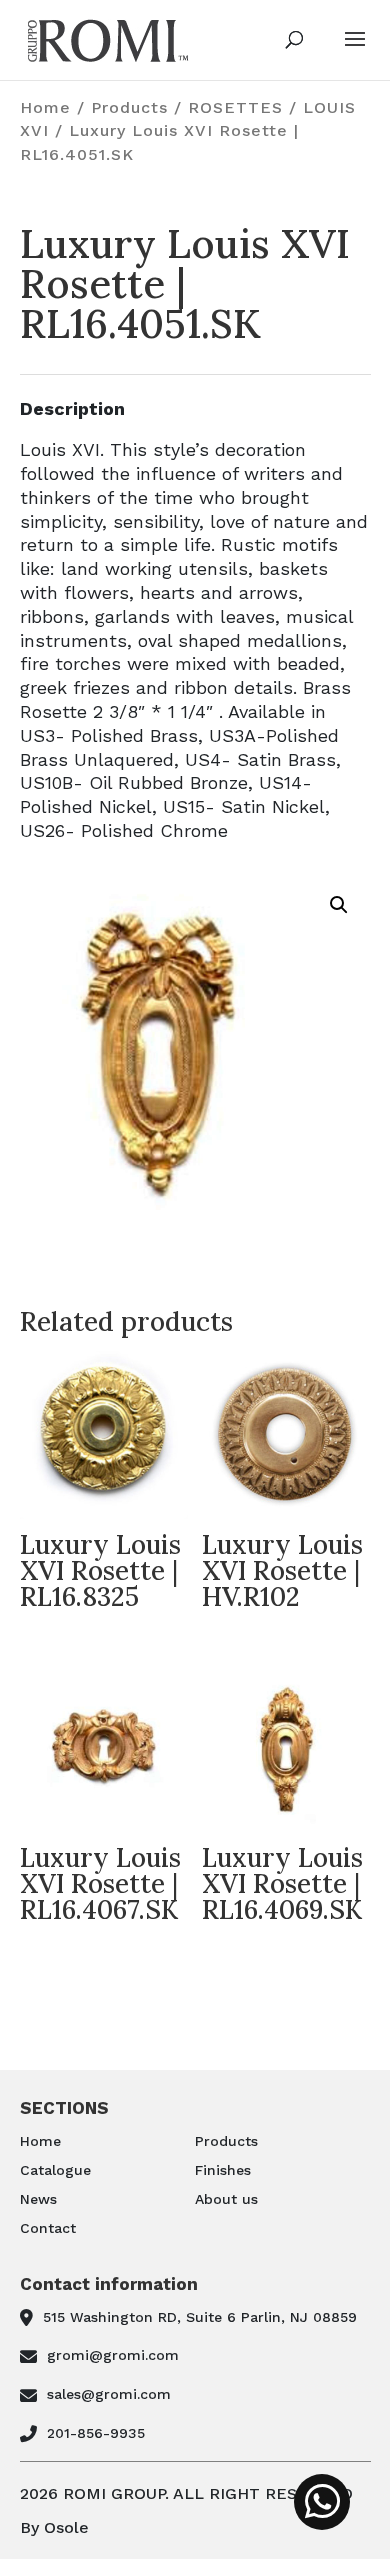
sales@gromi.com (109, 2394)
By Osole (54, 2527)
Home (45, 107)
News (38, 2199)
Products (129, 107)
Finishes (223, 2170)
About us (226, 2199)
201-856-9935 (96, 2433)
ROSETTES (235, 107)
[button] (339, 905)
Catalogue (55, 2170)
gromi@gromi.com (113, 2355)
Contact (48, 2228)
